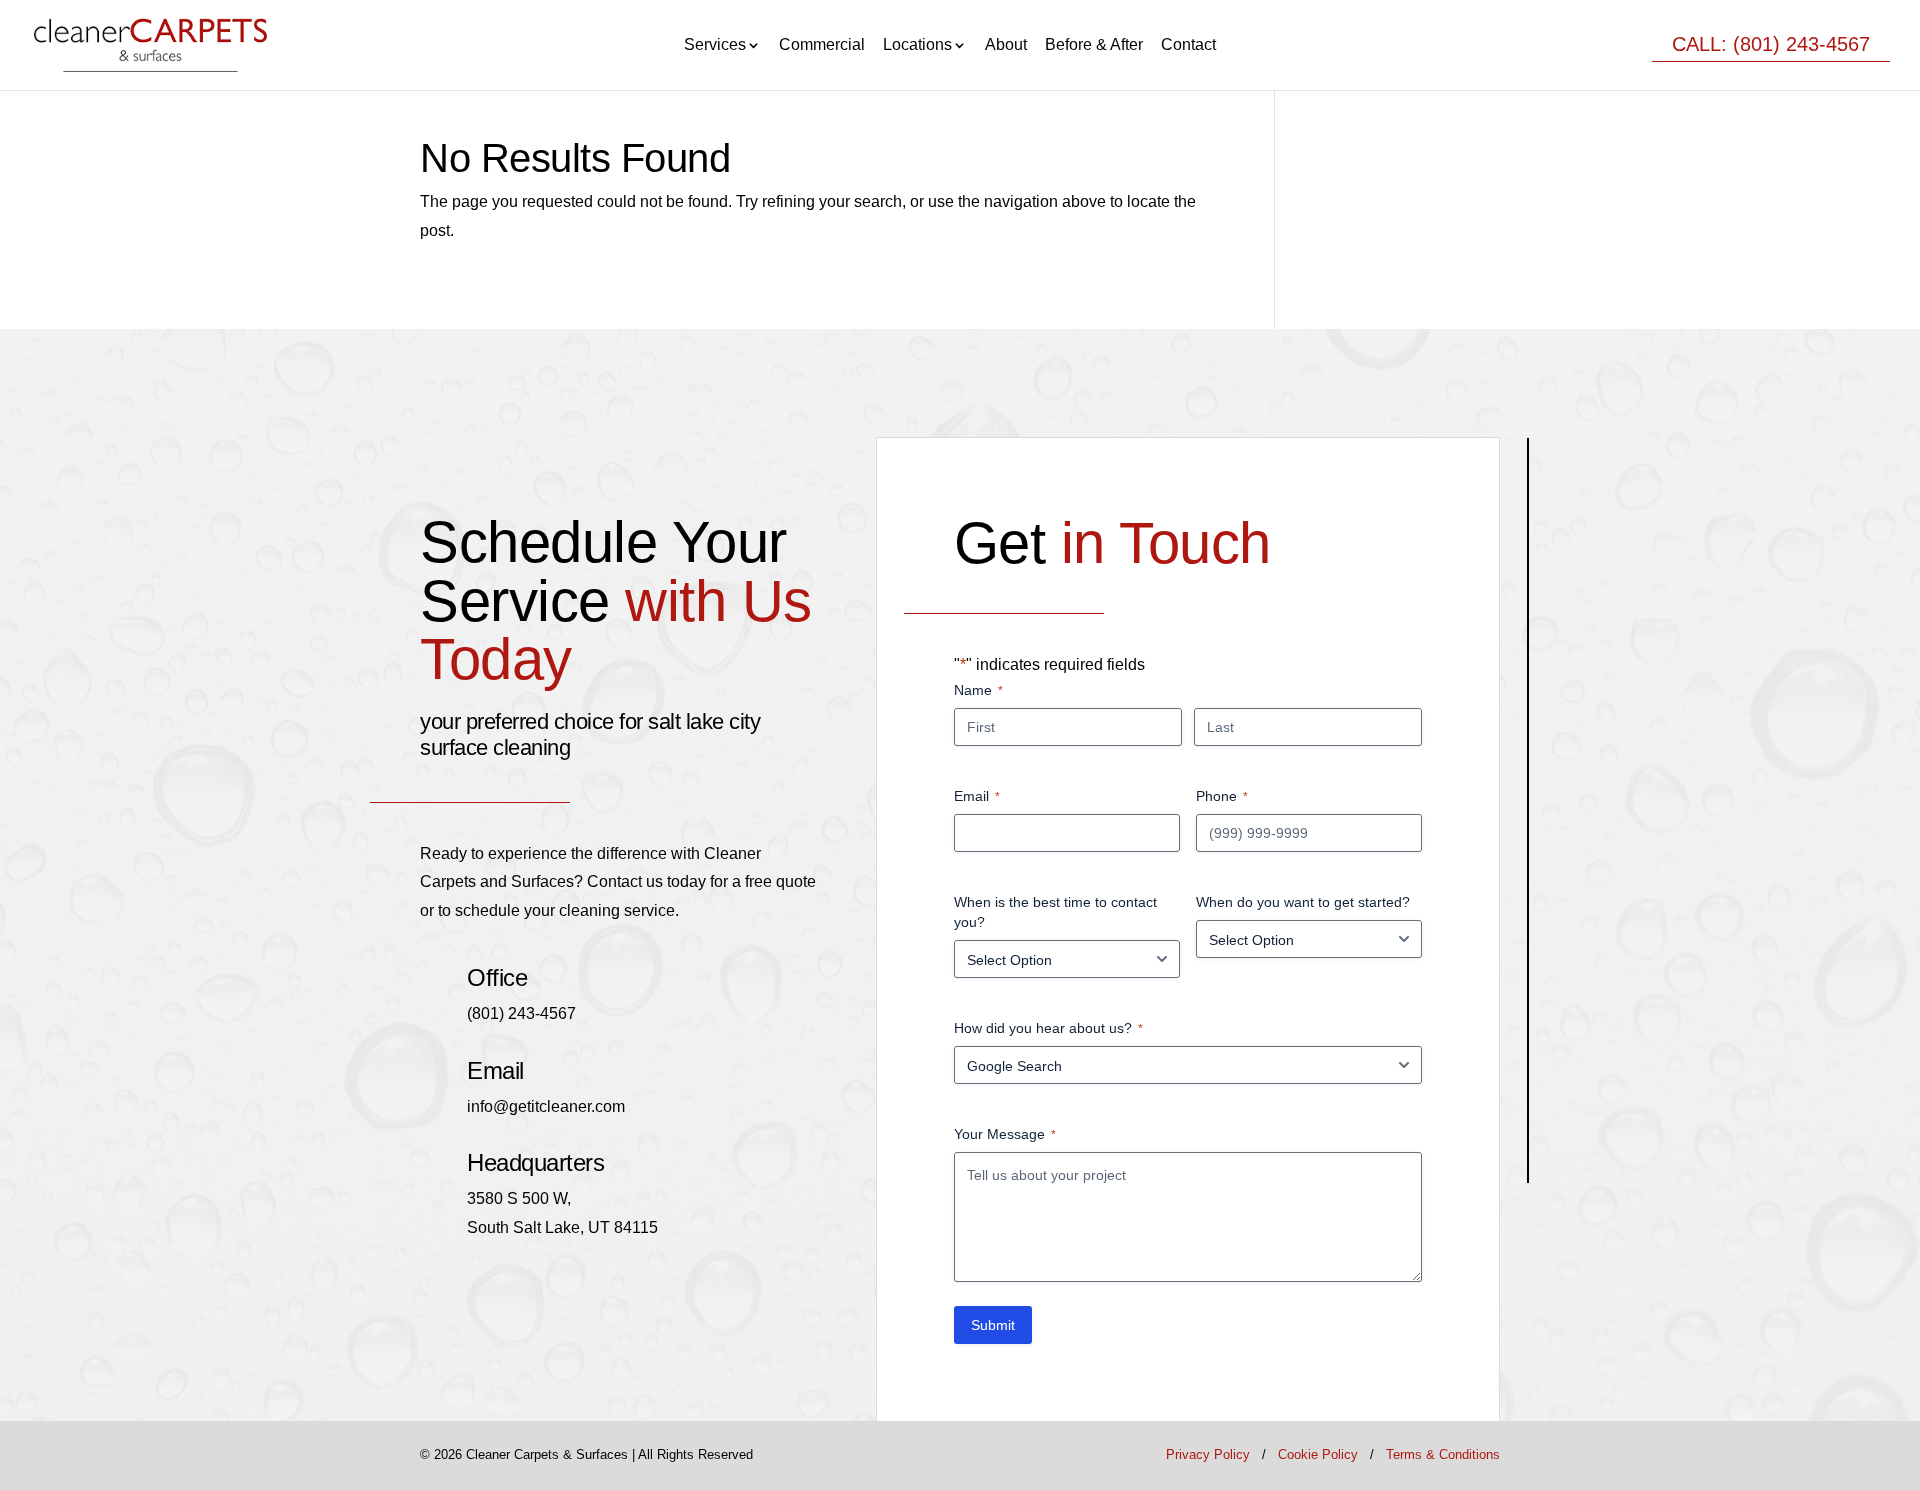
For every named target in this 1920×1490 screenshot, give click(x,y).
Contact (1188, 45)
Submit (993, 1325)
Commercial (822, 45)
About (1006, 45)
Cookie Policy (1318, 1454)
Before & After (1094, 45)
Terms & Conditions (1443, 1454)
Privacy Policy (1208, 1454)
